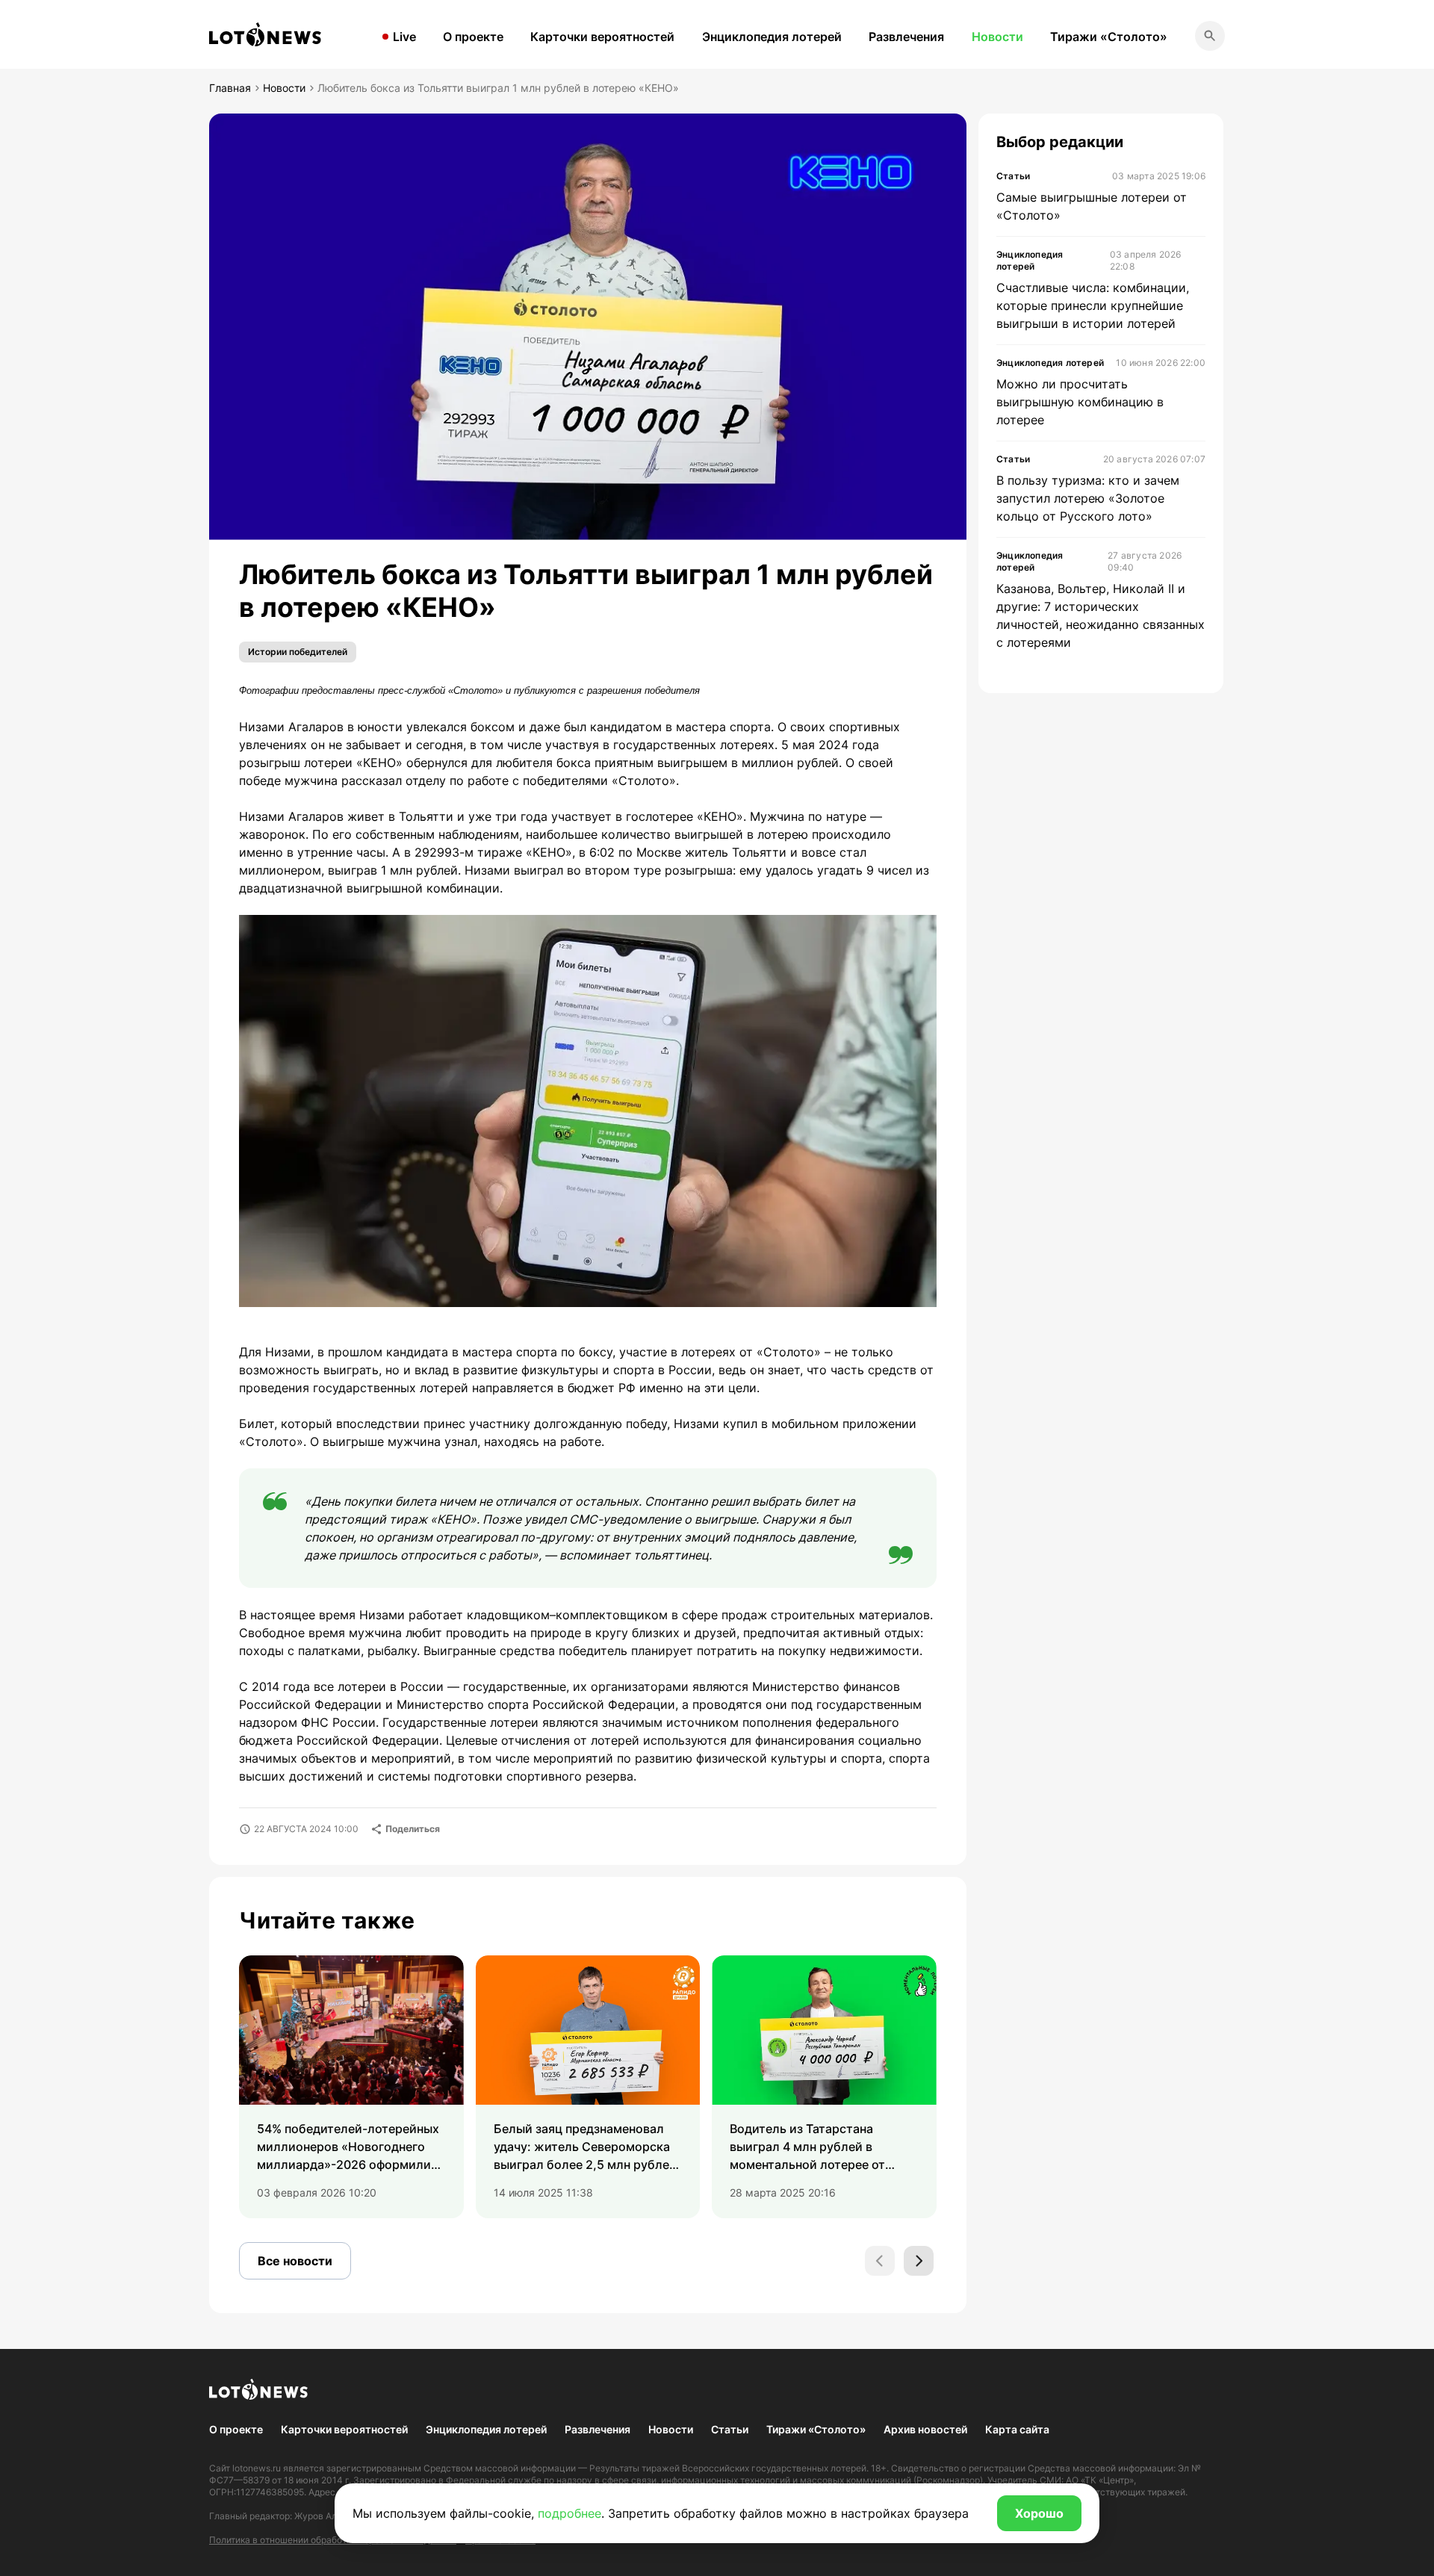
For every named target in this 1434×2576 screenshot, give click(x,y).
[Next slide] (919, 2261)
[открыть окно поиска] (1210, 36)
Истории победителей (298, 652)
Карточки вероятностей (602, 37)
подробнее (569, 2513)
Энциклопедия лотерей (772, 37)
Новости (997, 37)
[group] (351, 2087)
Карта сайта (1017, 2429)
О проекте (473, 37)
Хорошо (1039, 2513)
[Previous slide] (880, 2261)
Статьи (730, 2429)
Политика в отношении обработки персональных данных (333, 2540)
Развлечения (906, 37)
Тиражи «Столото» (1109, 37)
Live (404, 37)
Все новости (295, 2261)
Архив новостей (925, 2429)
